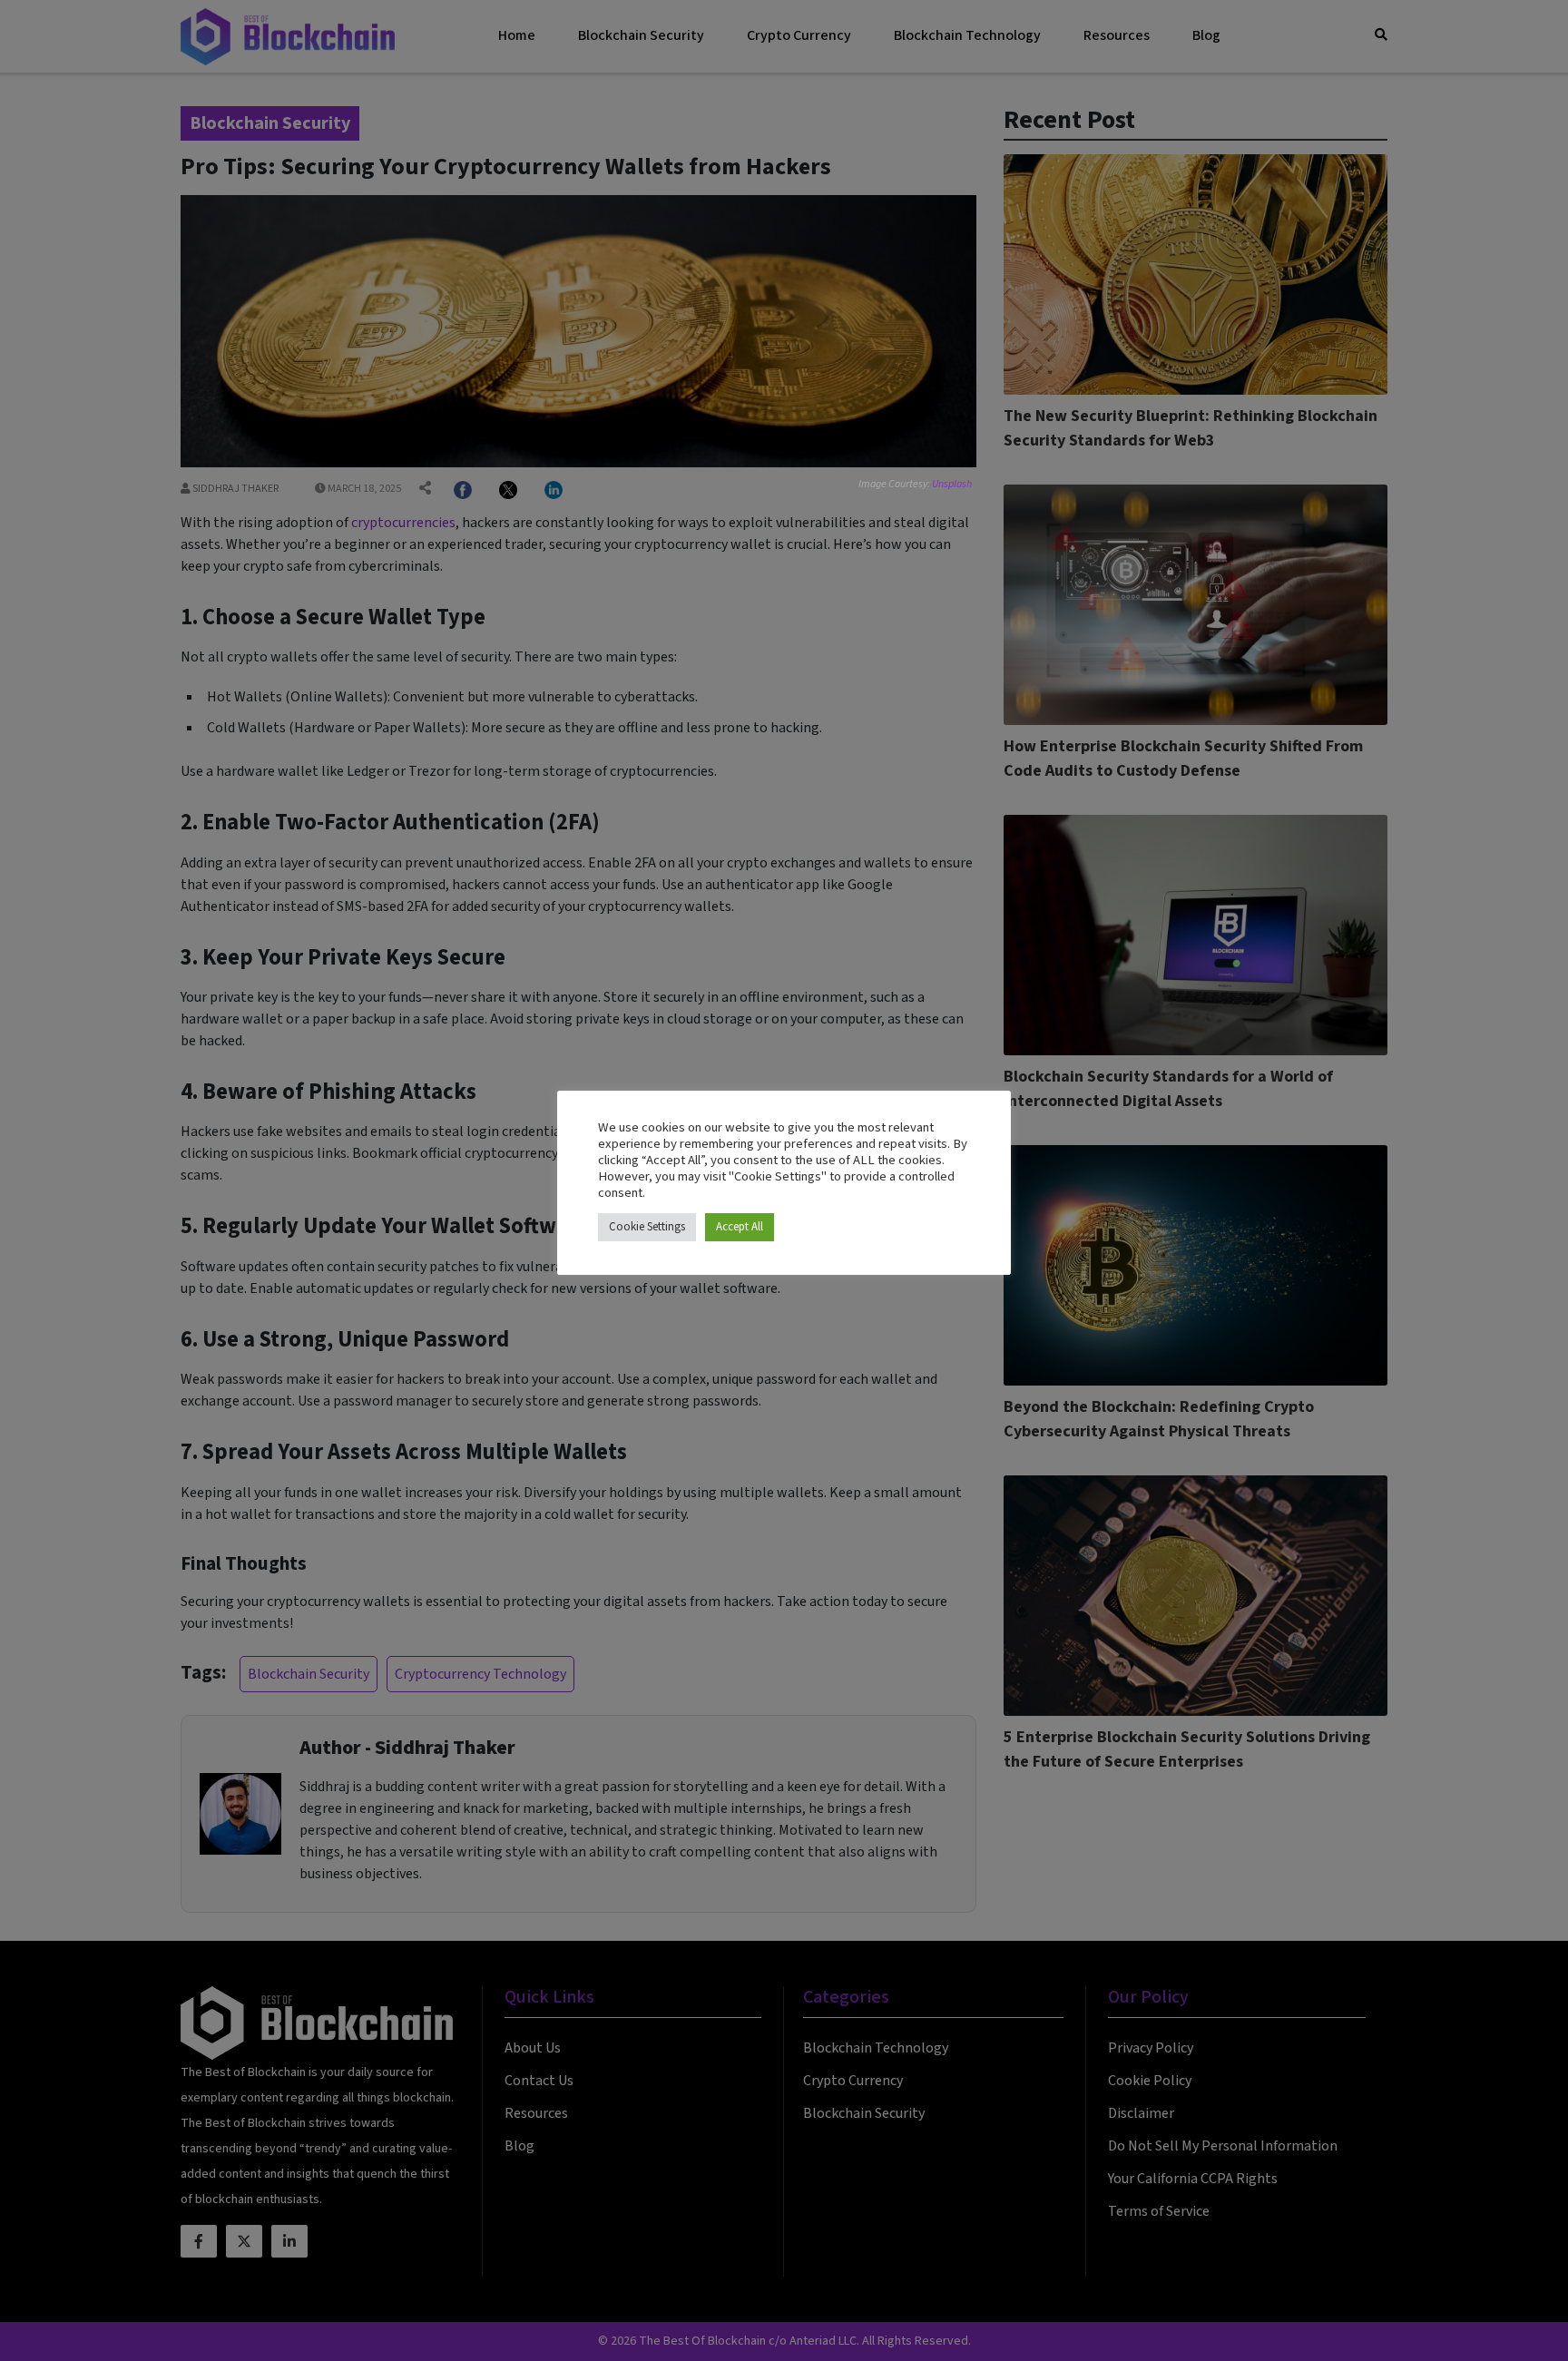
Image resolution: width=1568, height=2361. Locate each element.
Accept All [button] (740, 1227)
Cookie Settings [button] (647, 1227)
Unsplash (952, 484)
